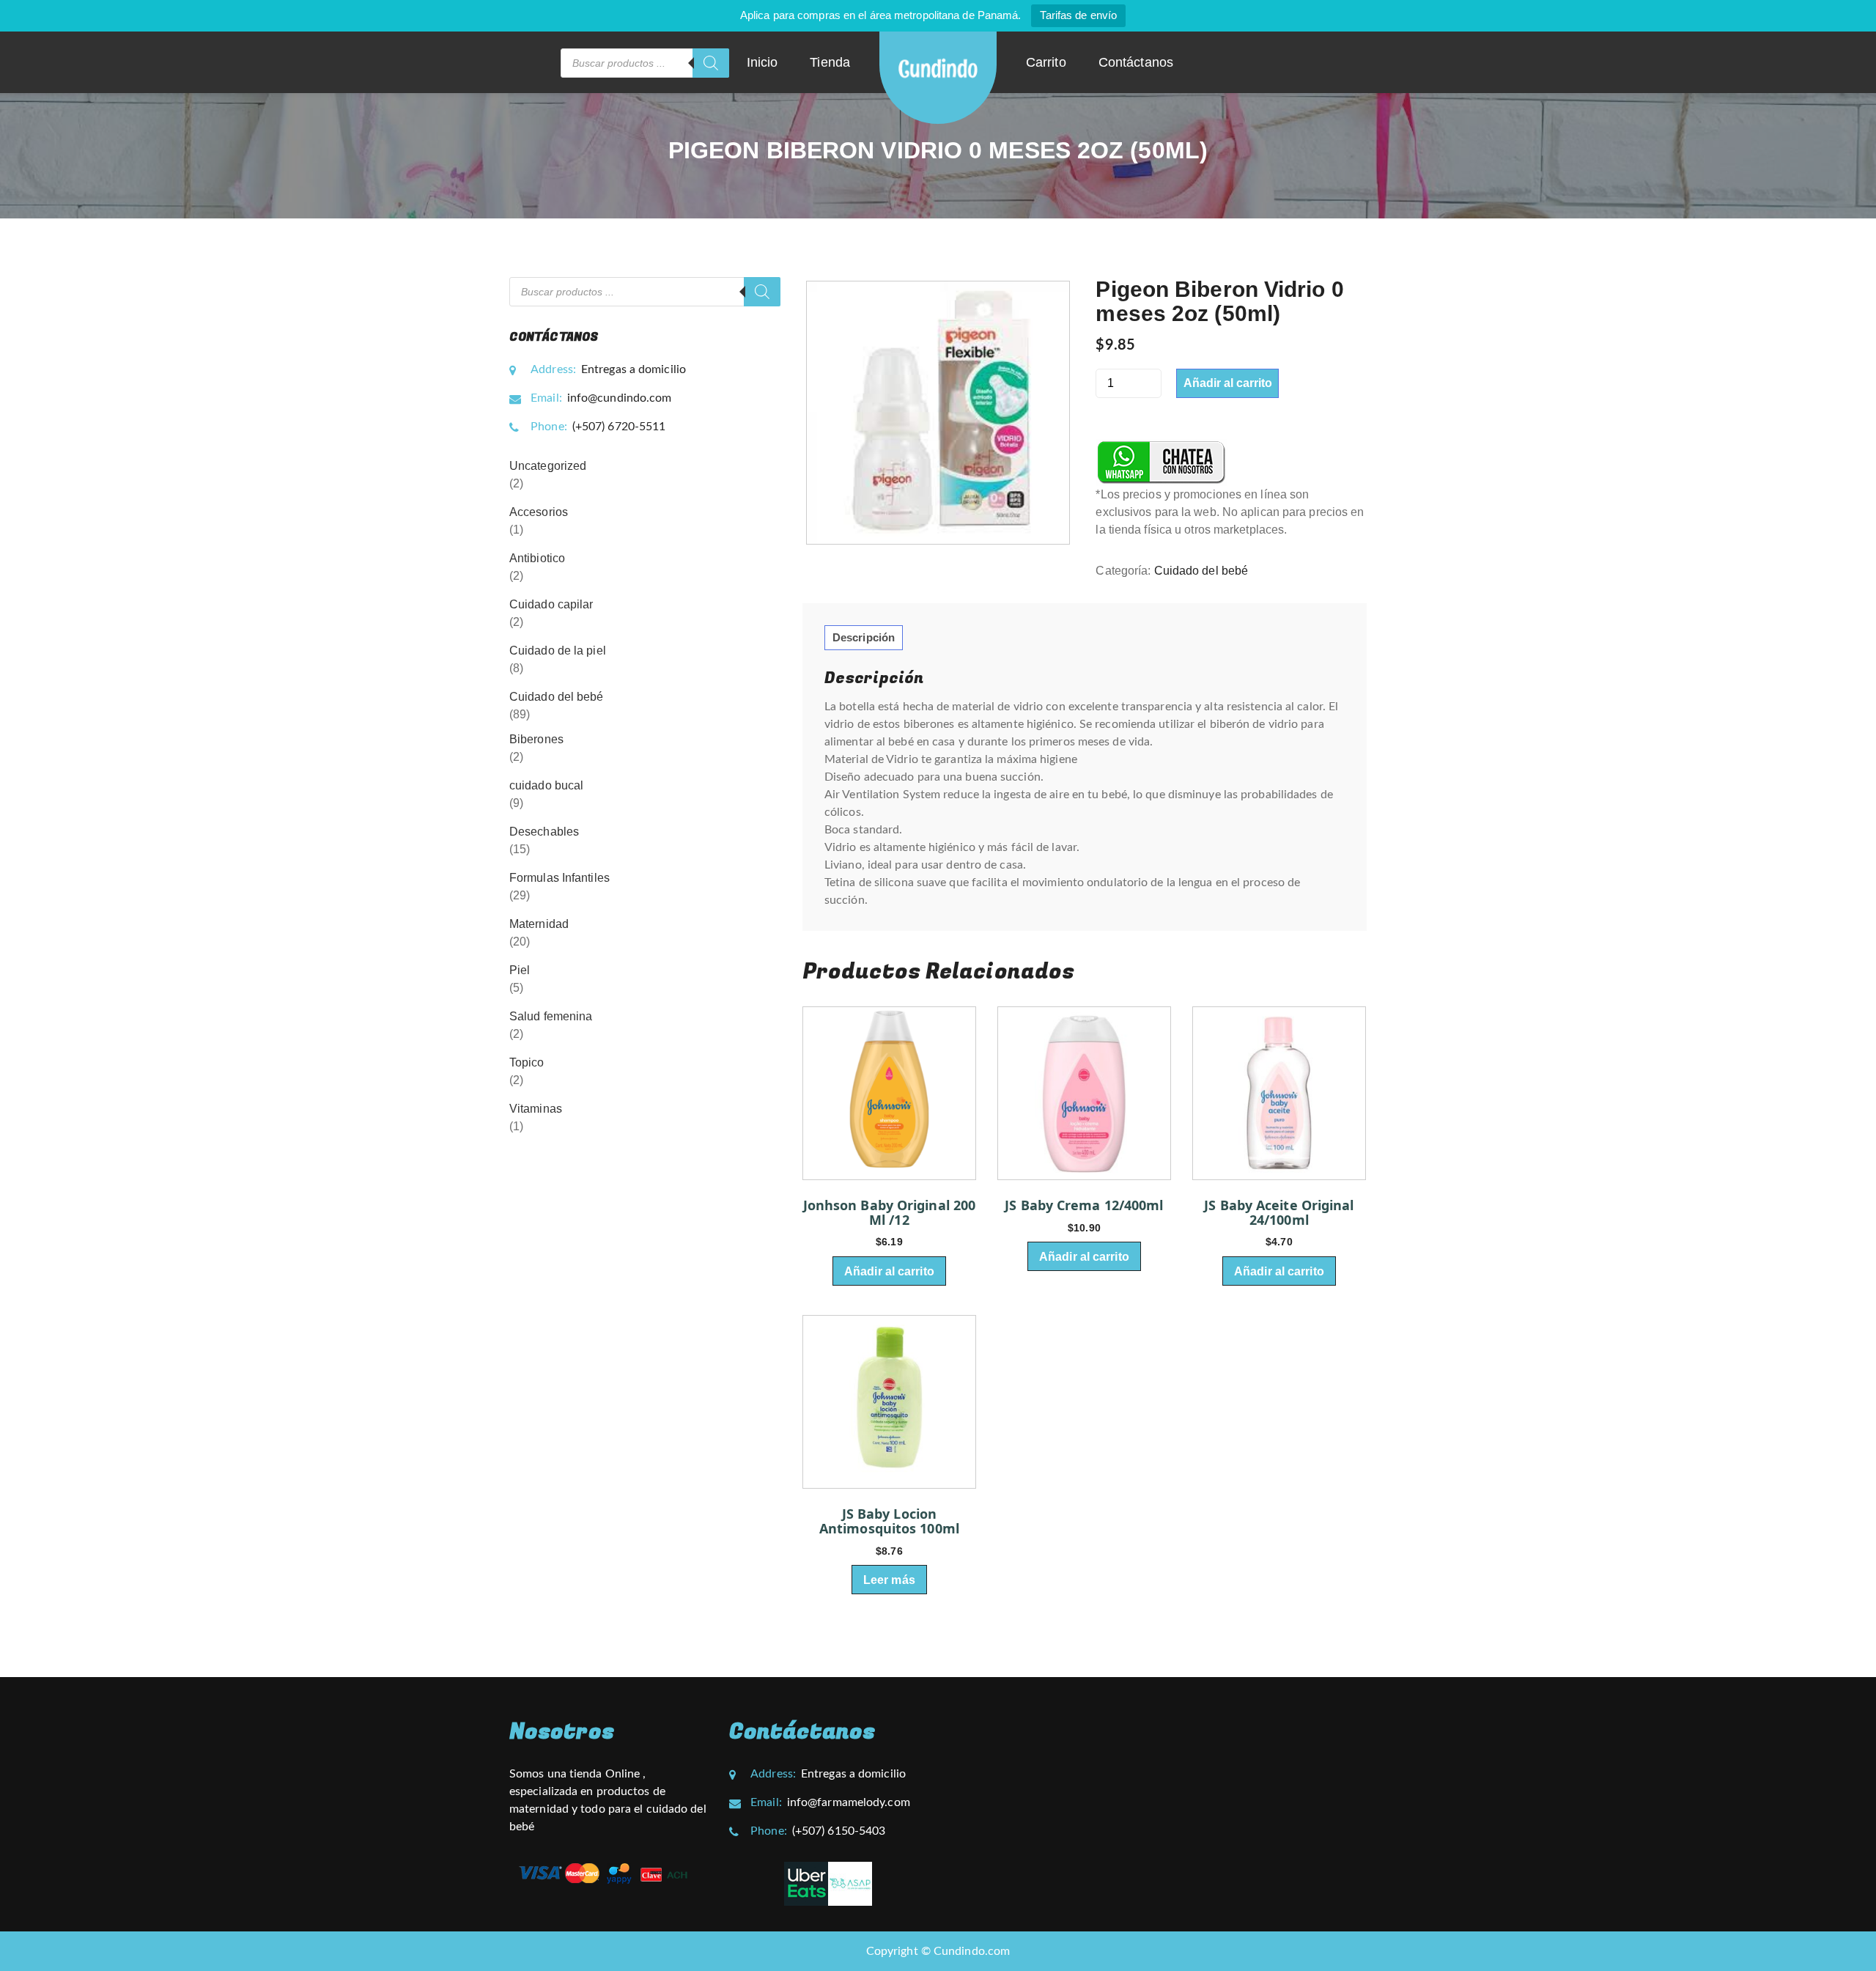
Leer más (889, 1580)
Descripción (864, 637)
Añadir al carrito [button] (889, 1271)
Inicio (762, 62)
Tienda (830, 62)
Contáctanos (1136, 62)
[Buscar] (711, 63)
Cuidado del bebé (1201, 571)
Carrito (1046, 62)
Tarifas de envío (1078, 15)
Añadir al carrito (1228, 383)
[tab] (864, 638)
